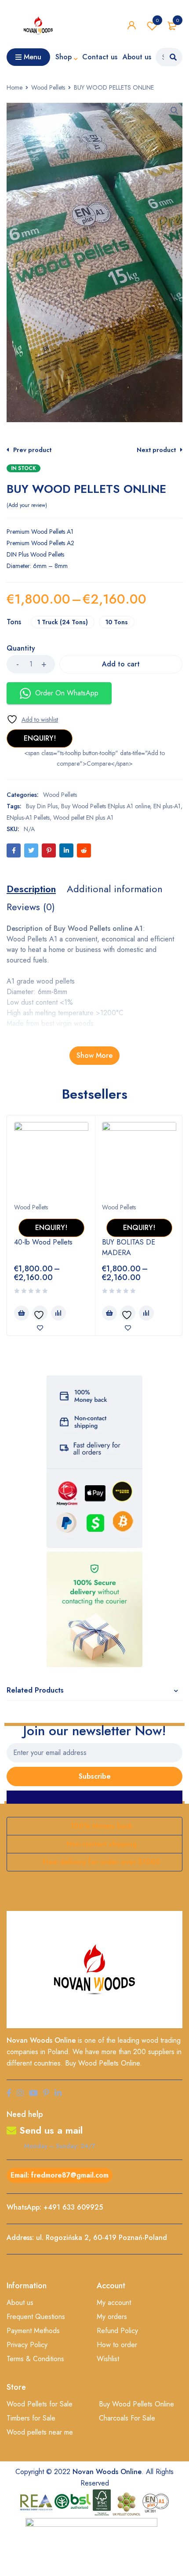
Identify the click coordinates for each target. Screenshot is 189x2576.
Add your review (27, 505)
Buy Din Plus (42, 806)
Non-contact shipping (102, 1844)
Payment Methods (33, 2331)
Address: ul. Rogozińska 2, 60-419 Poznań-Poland (87, 2238)
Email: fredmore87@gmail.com (60, 2175)
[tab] (31, 889)
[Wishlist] (32, 719)
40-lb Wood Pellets (43, 1242)
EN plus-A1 (167, 806)
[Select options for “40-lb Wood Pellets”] (22, 1313)
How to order (117, 2345)
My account (114, 2303)
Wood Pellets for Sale (40, 2404)
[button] (174, 111)
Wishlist (157, 20)
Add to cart (121, 664)
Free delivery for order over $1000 (102, 1862)
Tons (14, 622)
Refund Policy (117, 2331)
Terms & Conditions (35, 2359)
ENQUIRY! (40, 738)
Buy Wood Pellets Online (136, 2404)
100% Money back (102, 1826)
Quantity (21, 649)
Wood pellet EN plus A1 (83, 818)
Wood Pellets (48, 87)
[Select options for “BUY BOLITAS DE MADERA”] (109, 1313)
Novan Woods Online (41, 2040)
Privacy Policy (27, 2345)
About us (20, 2303)
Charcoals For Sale (127, 2418)
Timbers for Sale (31, 2418)
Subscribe (95, 1776)
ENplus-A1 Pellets (28, 818)
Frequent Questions (36, 2317)
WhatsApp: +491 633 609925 (55, 2207)
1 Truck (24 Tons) (63, 622)
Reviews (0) (31, 907)
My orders (112, 2317)
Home (15, 87)
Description (31, 889)
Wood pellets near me (40, 2432)
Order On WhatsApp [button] (67, 693)
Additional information (115, 889)
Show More (94, 1055)
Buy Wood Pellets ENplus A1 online (105, 806)
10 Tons (117, 622)
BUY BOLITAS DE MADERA (129, 1247)
